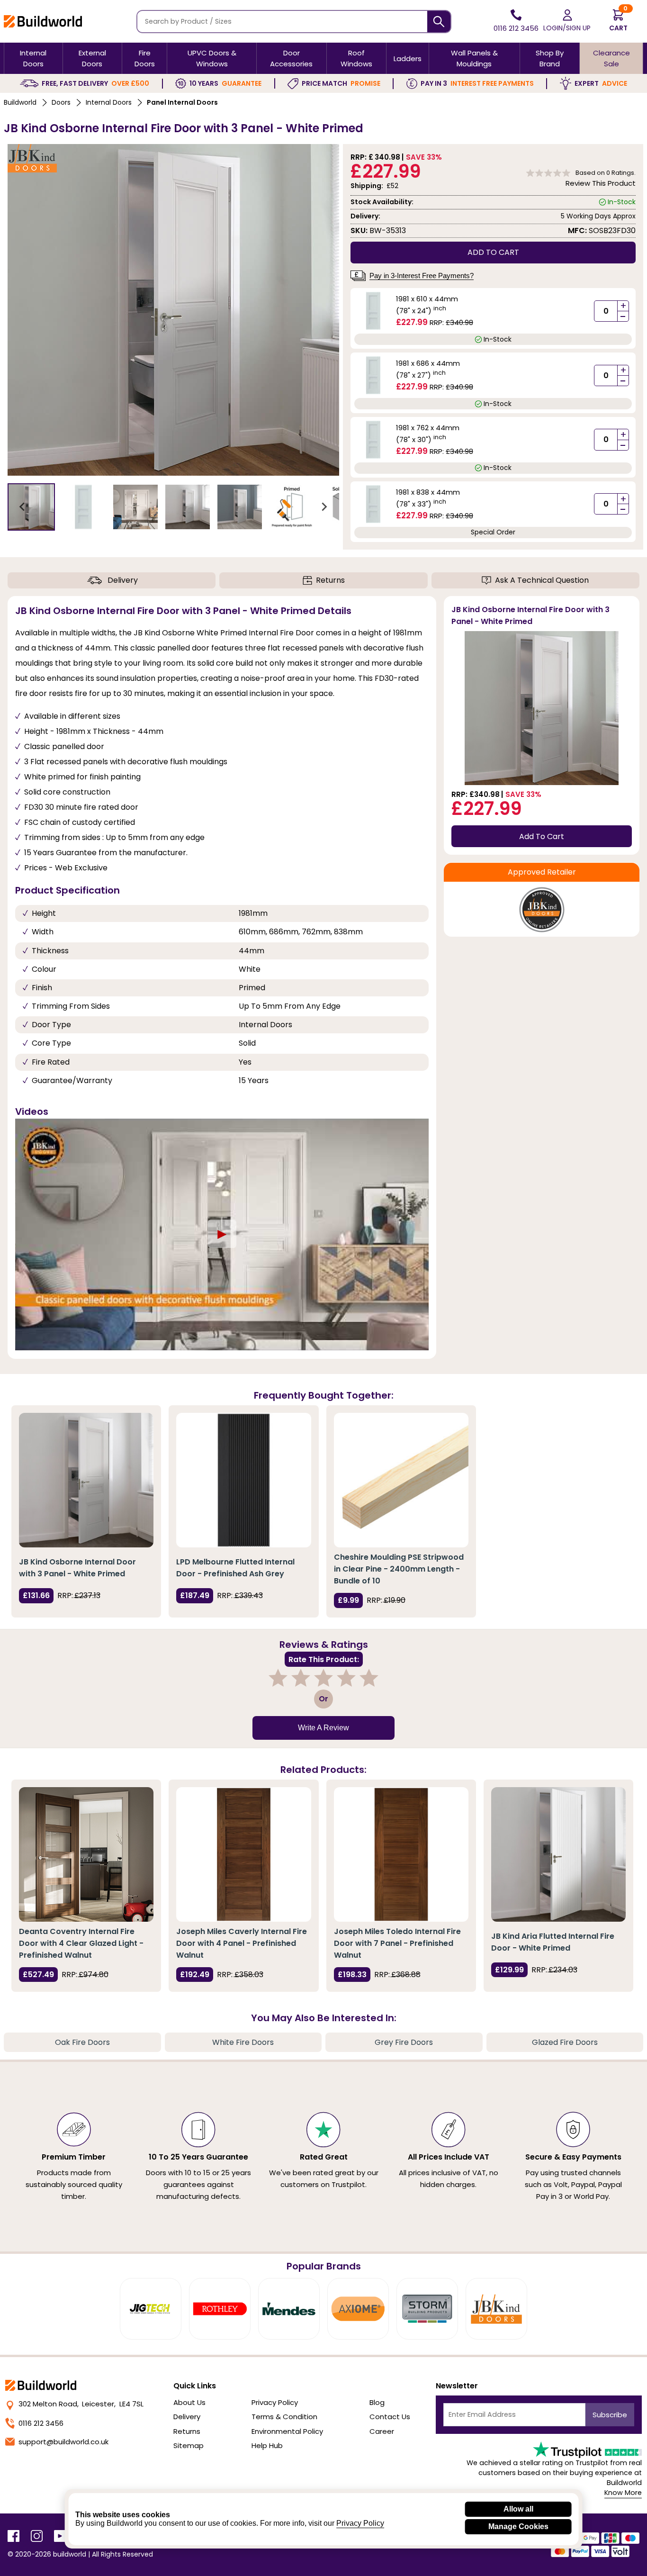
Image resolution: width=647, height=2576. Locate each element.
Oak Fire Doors (82, 2042)
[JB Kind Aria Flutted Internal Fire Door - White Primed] (558, 1854)
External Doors (92, 58)
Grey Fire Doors (404, 2042)
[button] (31, 507)
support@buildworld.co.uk (63, 2442)
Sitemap (189, 2445)
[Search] (439, 22)
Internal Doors (33, 58)
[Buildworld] (43, 21)
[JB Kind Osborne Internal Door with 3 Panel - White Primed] (86, 1480)
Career (382, 2431)
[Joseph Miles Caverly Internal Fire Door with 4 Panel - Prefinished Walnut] (243, 1854)
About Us (189, 2402)
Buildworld (20, 102)
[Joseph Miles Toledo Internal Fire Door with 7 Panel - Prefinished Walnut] (401, 1854)
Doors (61, 102)
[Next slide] (324, 507)
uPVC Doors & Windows (212, 58)
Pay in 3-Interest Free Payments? (422, 276)
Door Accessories (291, 58)
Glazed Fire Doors (565, 2042)
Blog (377, 2402)
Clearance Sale (611, 58)
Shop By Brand (550, 58)
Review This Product (601, 183)
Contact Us (390, 2417)
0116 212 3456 (41, 2423)
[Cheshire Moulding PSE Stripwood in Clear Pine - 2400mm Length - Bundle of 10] (401, 1480)
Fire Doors (145, 58)
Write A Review (323, 1728)
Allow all (518, 2509)
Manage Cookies (518, 2526)
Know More (623, 2493)
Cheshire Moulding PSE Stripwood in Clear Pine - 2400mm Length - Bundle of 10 (399, 1569)
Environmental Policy (287, 2431)
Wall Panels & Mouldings (474, 58)
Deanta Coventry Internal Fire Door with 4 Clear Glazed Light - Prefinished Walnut (81, 1943)
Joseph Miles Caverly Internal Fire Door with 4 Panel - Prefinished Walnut (242, 1943)
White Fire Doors (243, 2042)
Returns (330, 580)
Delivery (123, 580)
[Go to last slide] (23, 507)
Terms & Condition (284, 2417)
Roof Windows (356, 58)
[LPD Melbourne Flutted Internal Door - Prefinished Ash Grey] (243, 1480)
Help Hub (267, 2445)
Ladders (408, 59)
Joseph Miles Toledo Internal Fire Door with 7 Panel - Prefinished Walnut (397, 1943)
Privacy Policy (275, 2402)
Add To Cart (542, 836)
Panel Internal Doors (182, 102)
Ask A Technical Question (542, 580)
